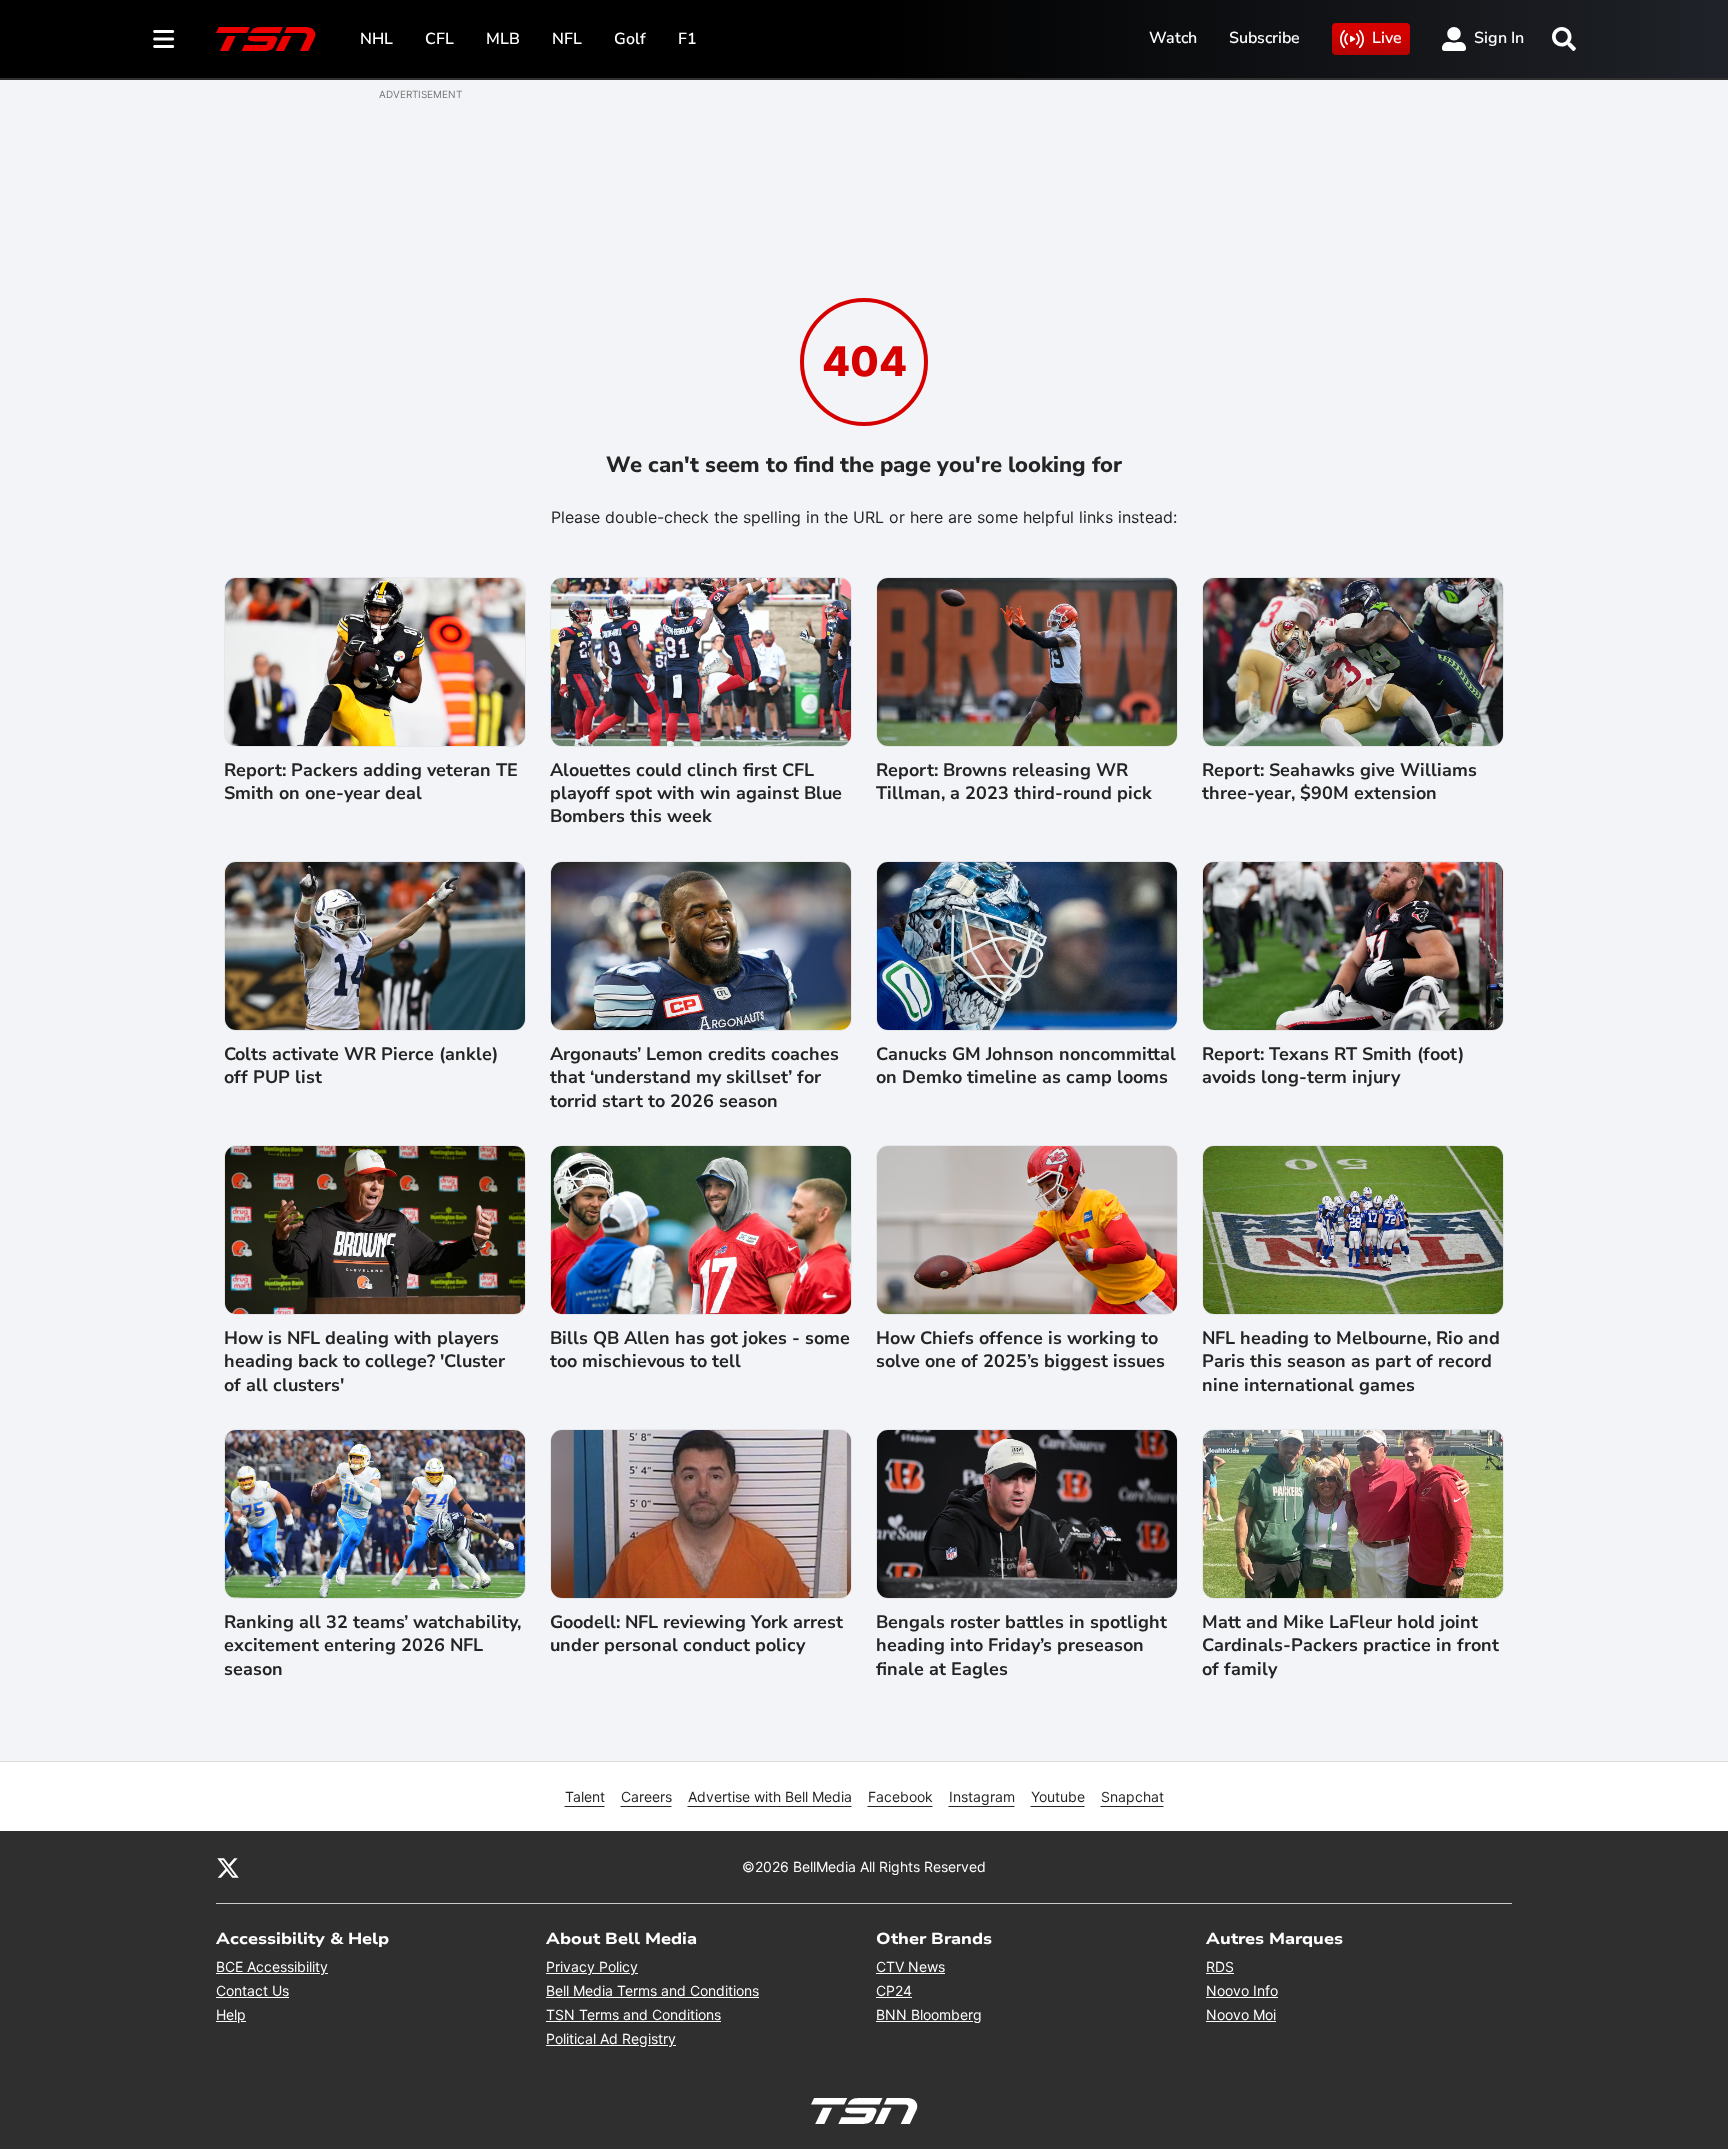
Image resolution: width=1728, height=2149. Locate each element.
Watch (1173, 38)
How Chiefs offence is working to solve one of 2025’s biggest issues (1020, 1350)
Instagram (982, 1796)
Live (1387, 38)
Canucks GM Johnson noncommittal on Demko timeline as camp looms (1026, 1066)
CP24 (894, 1990)
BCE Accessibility (272, 1966)
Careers (646, 1796)
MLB (503, 39)
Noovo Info (1242, 1990)
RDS (1220, 1966)
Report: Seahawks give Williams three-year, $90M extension (1339, 782)
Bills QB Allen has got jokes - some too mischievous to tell (700, 1350)
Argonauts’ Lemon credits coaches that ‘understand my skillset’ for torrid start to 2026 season (694, 1078)
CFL (439, 39)
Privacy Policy (592, 1966)
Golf (630, 39)
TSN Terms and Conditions (633, 2014)
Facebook (900, 1796)
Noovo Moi (1241, 2014)
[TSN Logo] (266, 39)
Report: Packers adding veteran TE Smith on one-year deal (371, 782)
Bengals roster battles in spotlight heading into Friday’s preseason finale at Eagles (1021, 1646)
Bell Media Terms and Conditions (652, 1990)
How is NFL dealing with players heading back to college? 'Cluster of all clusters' (364, 1362)
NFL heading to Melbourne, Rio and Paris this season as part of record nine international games (1351, 1362)
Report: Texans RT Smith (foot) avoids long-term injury (1333, 1066)
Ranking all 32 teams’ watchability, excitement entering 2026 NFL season (372, 1646)
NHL (376, 39)
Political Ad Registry (611, 2038)
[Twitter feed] (228, 1867)
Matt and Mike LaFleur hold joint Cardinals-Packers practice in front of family (1350, 1646)
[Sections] (164, 39)
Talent (585, 1796)
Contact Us (252, 1990)
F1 (687, 39)
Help (231, 2014)
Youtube (1058, 1796)
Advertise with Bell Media (770, 1796)
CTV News (910, 1966)
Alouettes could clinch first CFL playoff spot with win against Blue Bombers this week (696, 794)
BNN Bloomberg (929, 2014)
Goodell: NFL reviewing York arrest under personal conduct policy (696, 1634)
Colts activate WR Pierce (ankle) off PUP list (361, 1066)
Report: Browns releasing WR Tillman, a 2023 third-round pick (1014, 782)
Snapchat (1132, 1796)
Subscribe (1264, 38)
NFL (567, 39)
